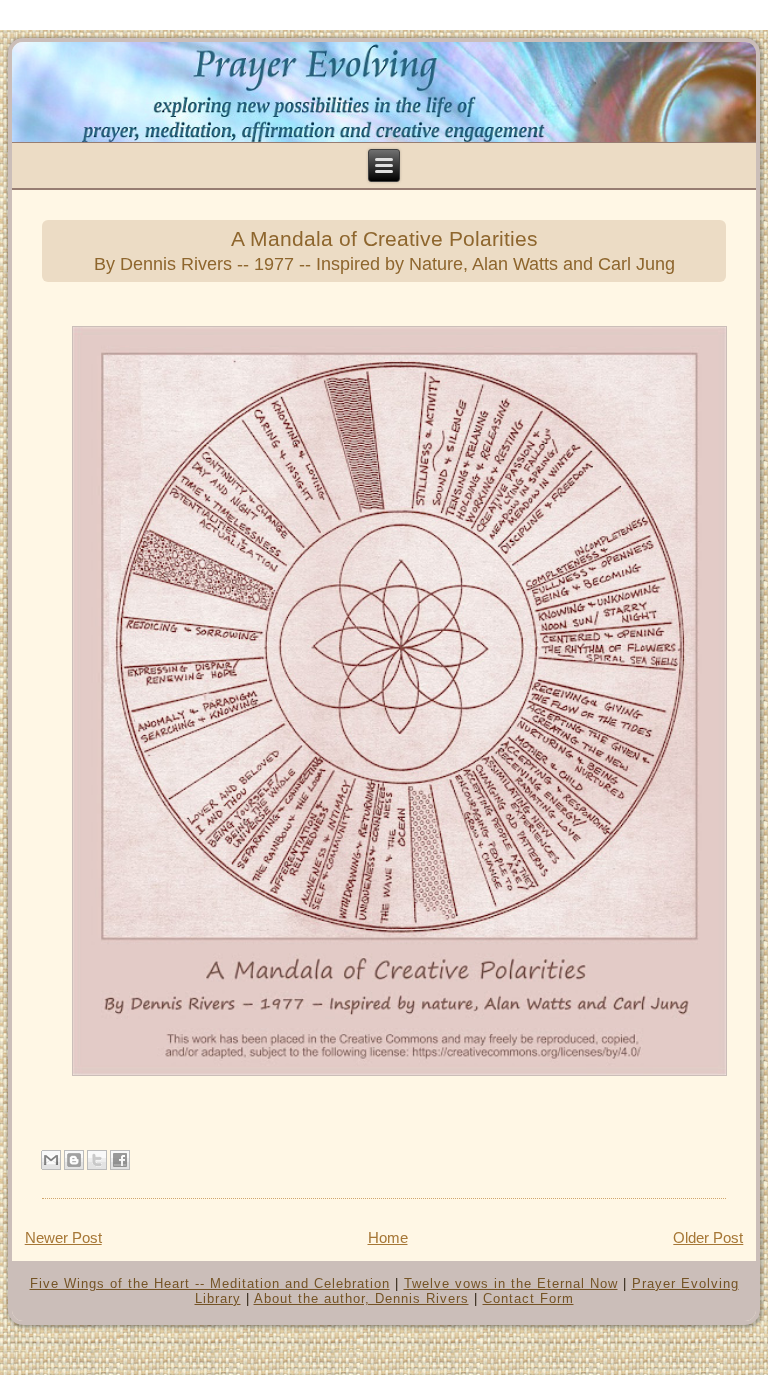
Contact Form (528, 1298)
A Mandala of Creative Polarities (384, 250)
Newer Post (63, 1237)
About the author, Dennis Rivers (361, 1298)
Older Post (708, 1237)
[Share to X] (97, 1160)
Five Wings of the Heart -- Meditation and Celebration (210, 1283)
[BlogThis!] (74, 1160)
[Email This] (51, 1160)
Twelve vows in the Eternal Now (511, 1283)
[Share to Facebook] (120, 1160)
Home (388, 1237)
